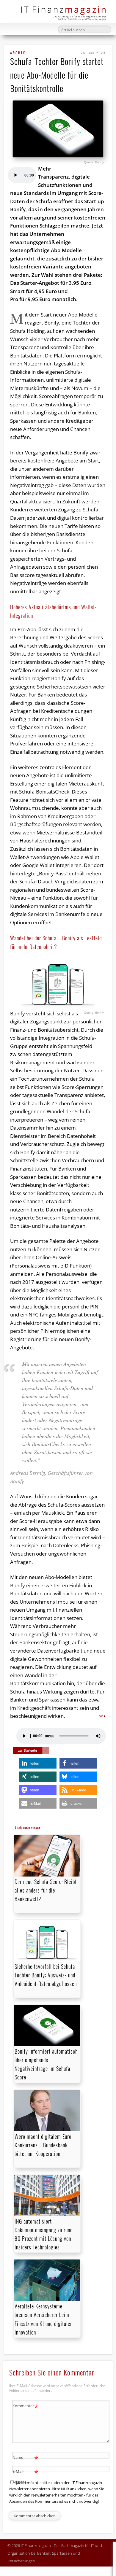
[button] (38, 1763)
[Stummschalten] (98, 1736)
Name (25, 2458)
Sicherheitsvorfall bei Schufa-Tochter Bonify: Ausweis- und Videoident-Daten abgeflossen (46, 1975)
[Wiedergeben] (15, 175)
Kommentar (25, 2407)
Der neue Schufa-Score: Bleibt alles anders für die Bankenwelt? (46, 1890)
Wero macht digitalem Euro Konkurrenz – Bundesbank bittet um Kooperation (43, 2145)
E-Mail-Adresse (25, 2476)
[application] (22, 175)
